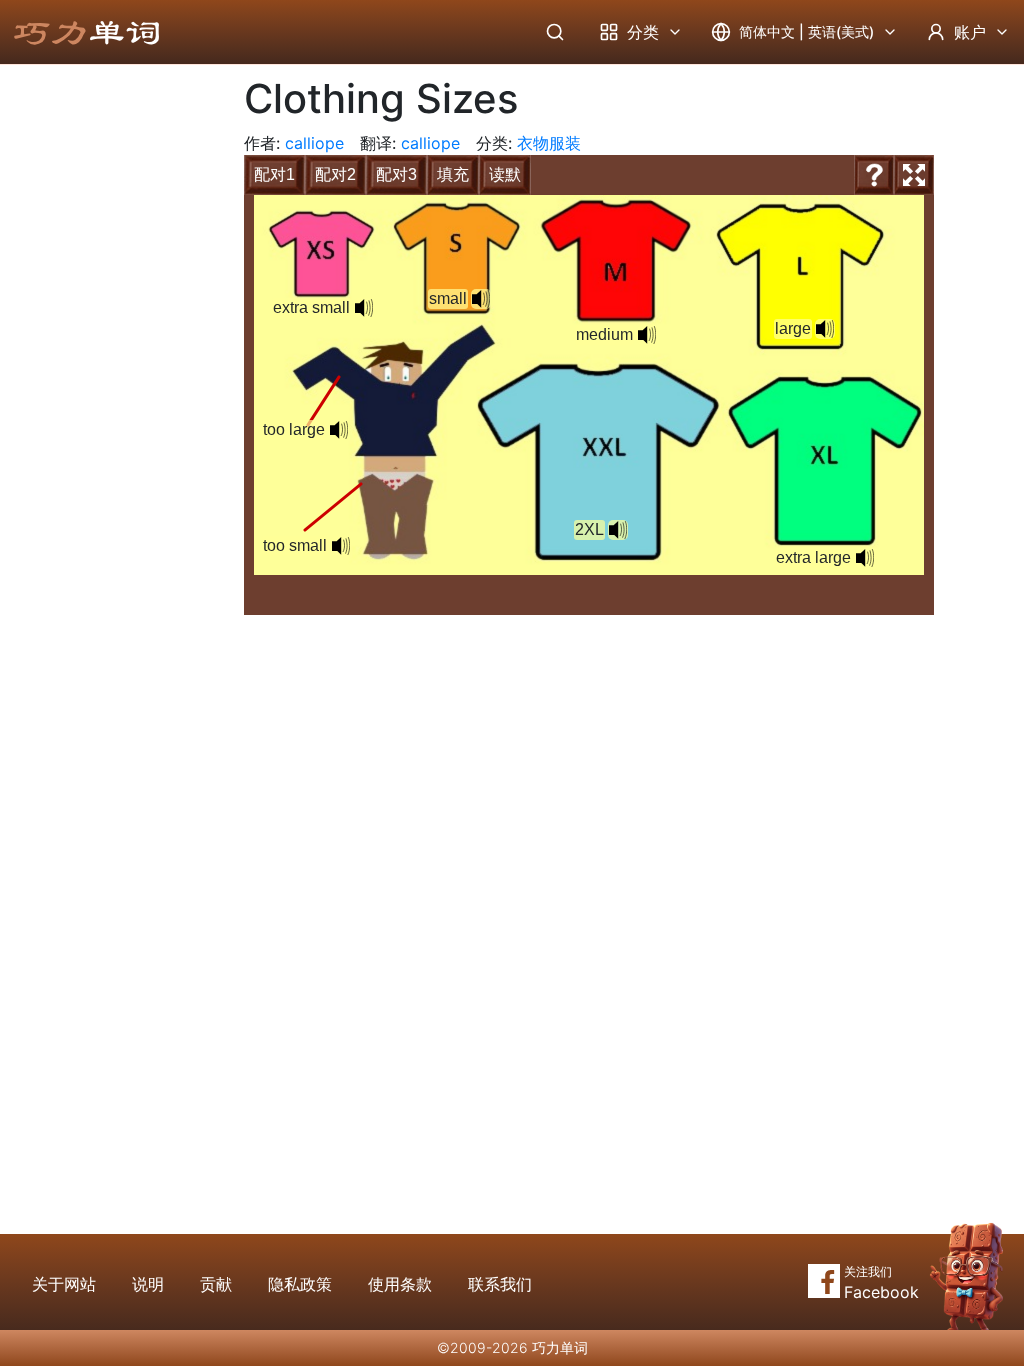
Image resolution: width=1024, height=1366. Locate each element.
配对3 (396, 174)
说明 (148, 1284)
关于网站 (64, 1284)
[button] (865, 558)
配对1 (274, 174)
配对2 (335, 174)
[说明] (874, 175)
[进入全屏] (914, 175)
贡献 (216, 1284)
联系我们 (500, 1284)
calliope (314, 143)
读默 (505, 174)
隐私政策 (300, 1284)
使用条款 (400, 1284)
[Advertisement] (106, 395)
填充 (453, 174)
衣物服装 (549, 143)
